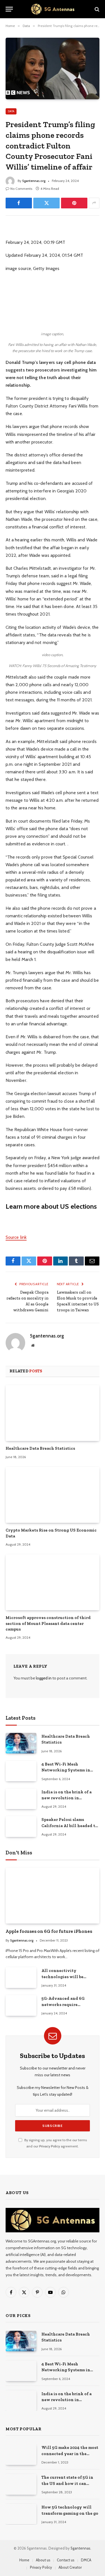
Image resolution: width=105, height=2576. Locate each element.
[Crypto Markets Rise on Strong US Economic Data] (53, 1495)
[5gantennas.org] (53, 9)
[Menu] (9, 9)
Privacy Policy (50, 2146)
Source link (16, 1237)
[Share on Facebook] (19, 203)
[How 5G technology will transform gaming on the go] (21, 2514)
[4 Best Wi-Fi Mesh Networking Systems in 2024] (21, 1771)
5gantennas (81, 2548)
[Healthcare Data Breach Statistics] (53, 1413)
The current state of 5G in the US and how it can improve (67, 2483)
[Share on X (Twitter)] (46, 203)
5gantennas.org (34, 181)
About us (43, 2560)
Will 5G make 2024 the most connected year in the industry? (70, 2454)
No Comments (21, 189)
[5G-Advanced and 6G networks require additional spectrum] (21, 2005)
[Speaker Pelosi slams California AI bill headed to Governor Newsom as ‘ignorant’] (21, 1826)
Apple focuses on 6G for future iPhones (49, 1931)
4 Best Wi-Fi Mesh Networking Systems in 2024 (66, 1770)
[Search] (96, 9)
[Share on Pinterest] (74, 203)
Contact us (66, 2560)
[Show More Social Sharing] (94, 203)
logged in (44, 1678)
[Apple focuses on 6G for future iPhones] (53, 1896)
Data (11, 111)
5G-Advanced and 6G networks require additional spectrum (63, 2004)
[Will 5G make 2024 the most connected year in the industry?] (21, 2454)
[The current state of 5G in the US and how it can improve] (21, 2484)
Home (24, 2560)
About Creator (70, 2567)
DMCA (86, 2560)
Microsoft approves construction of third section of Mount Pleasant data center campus (48, 1623)
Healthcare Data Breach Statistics (40, 1448)
